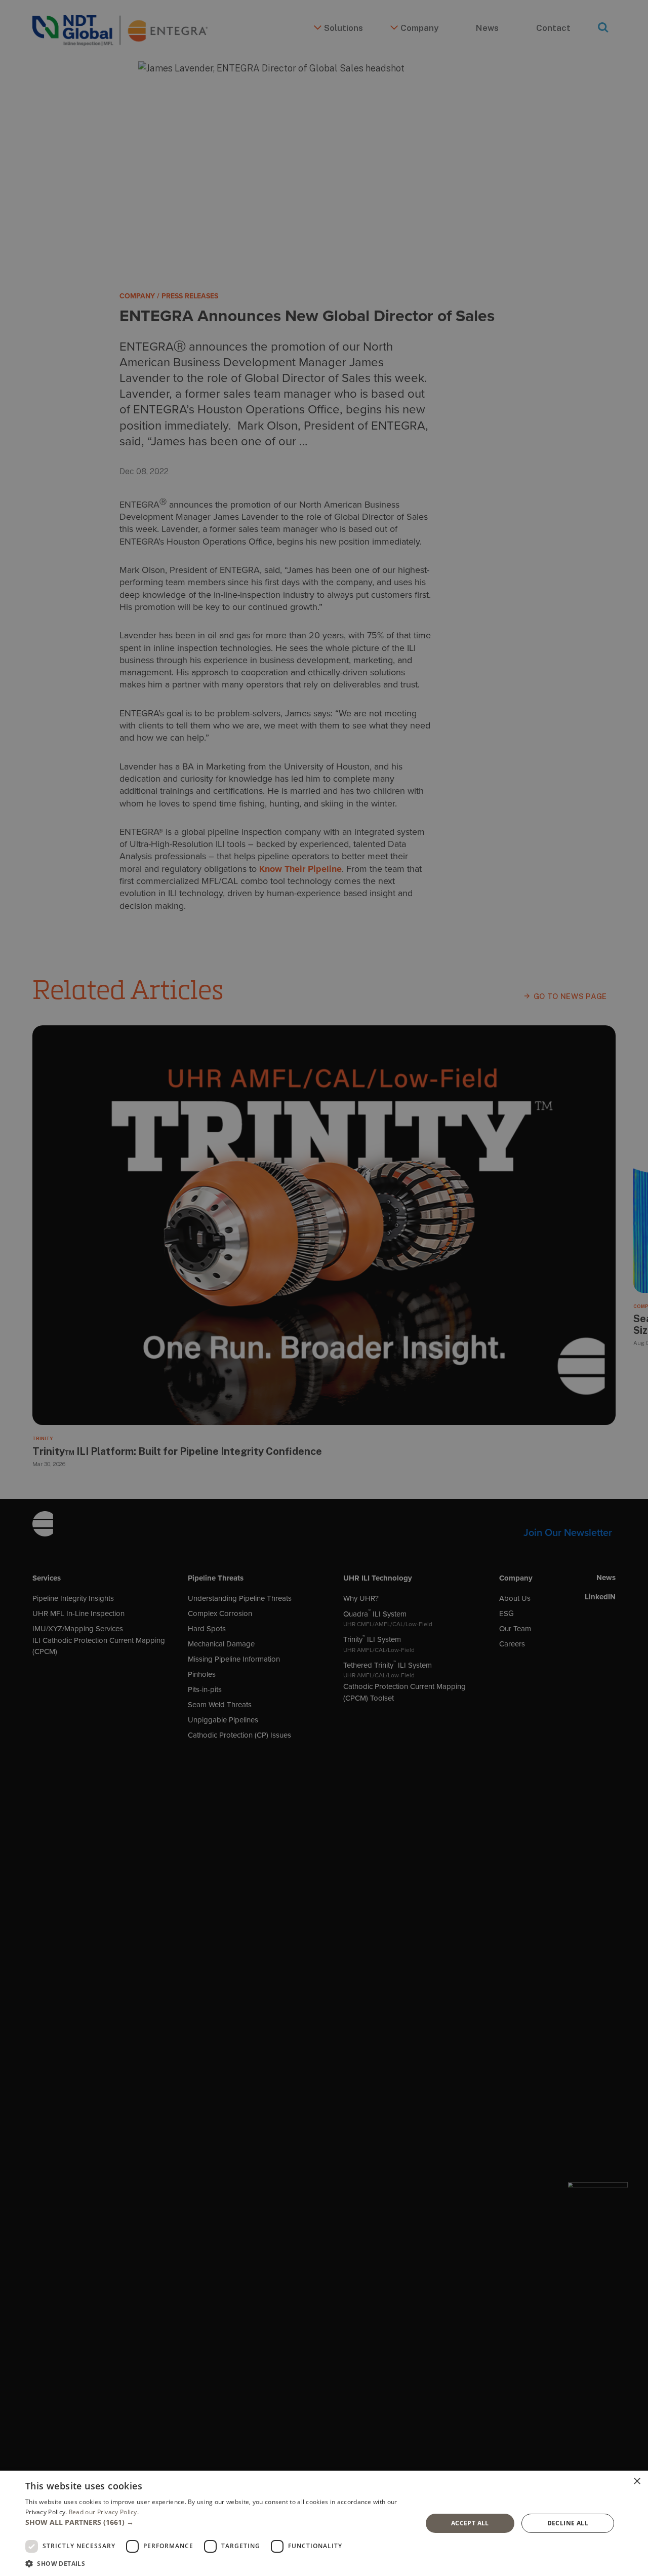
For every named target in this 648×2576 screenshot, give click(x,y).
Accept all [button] (470, 2523)
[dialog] (324, 2523)
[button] (218, 2522)
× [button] (637, 2482)
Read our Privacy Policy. (104, 2512)
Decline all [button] (568, 2523)
